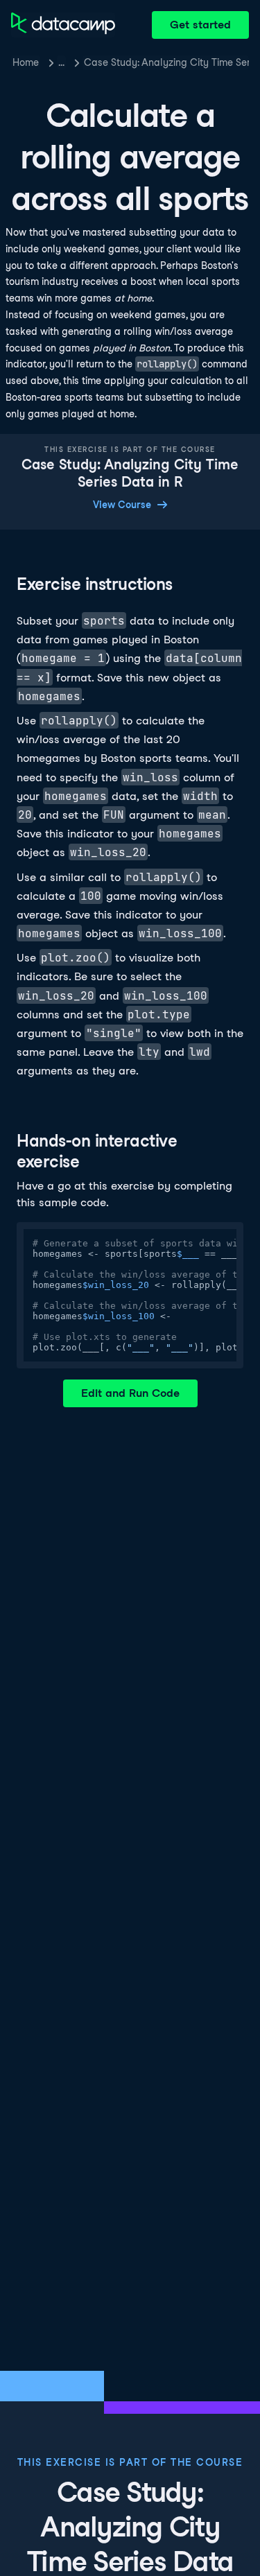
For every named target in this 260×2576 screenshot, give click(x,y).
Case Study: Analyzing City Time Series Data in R (166, 62)
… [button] (61, 62)
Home (26, 62)
